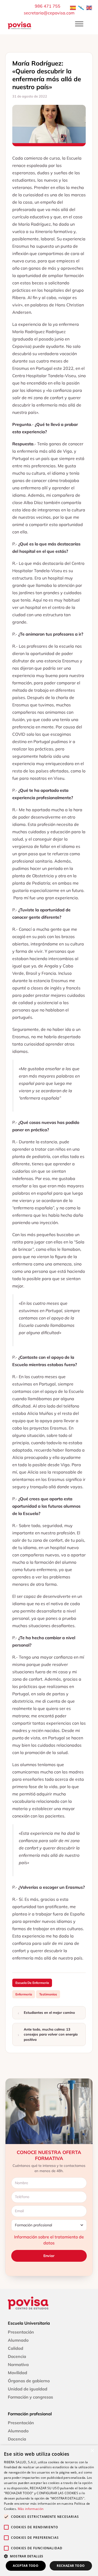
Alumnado (18, 2340)
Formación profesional (30, 2414)
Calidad (16, 2348)
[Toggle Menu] (79, 24)
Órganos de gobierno (29, 2381)
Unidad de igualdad (28, 2389)
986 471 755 (48, 6)
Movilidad (18, 2373)
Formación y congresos (30, 2397)
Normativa (18, 2364)
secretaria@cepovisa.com (49, 13)
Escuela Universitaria (29, 2323)
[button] (49, 2556)
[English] (89, 7)
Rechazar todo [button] (71, 2566)
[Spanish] (73, 7)
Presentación (21, 2332)
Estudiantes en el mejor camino (49, 2012)
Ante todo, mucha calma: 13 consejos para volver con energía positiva (51, 2034)
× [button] (92, 2451)
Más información (31, 2509)
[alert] (49, 2511)
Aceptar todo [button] (26, 2566)
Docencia (17, 2356)
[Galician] (81, 7)
